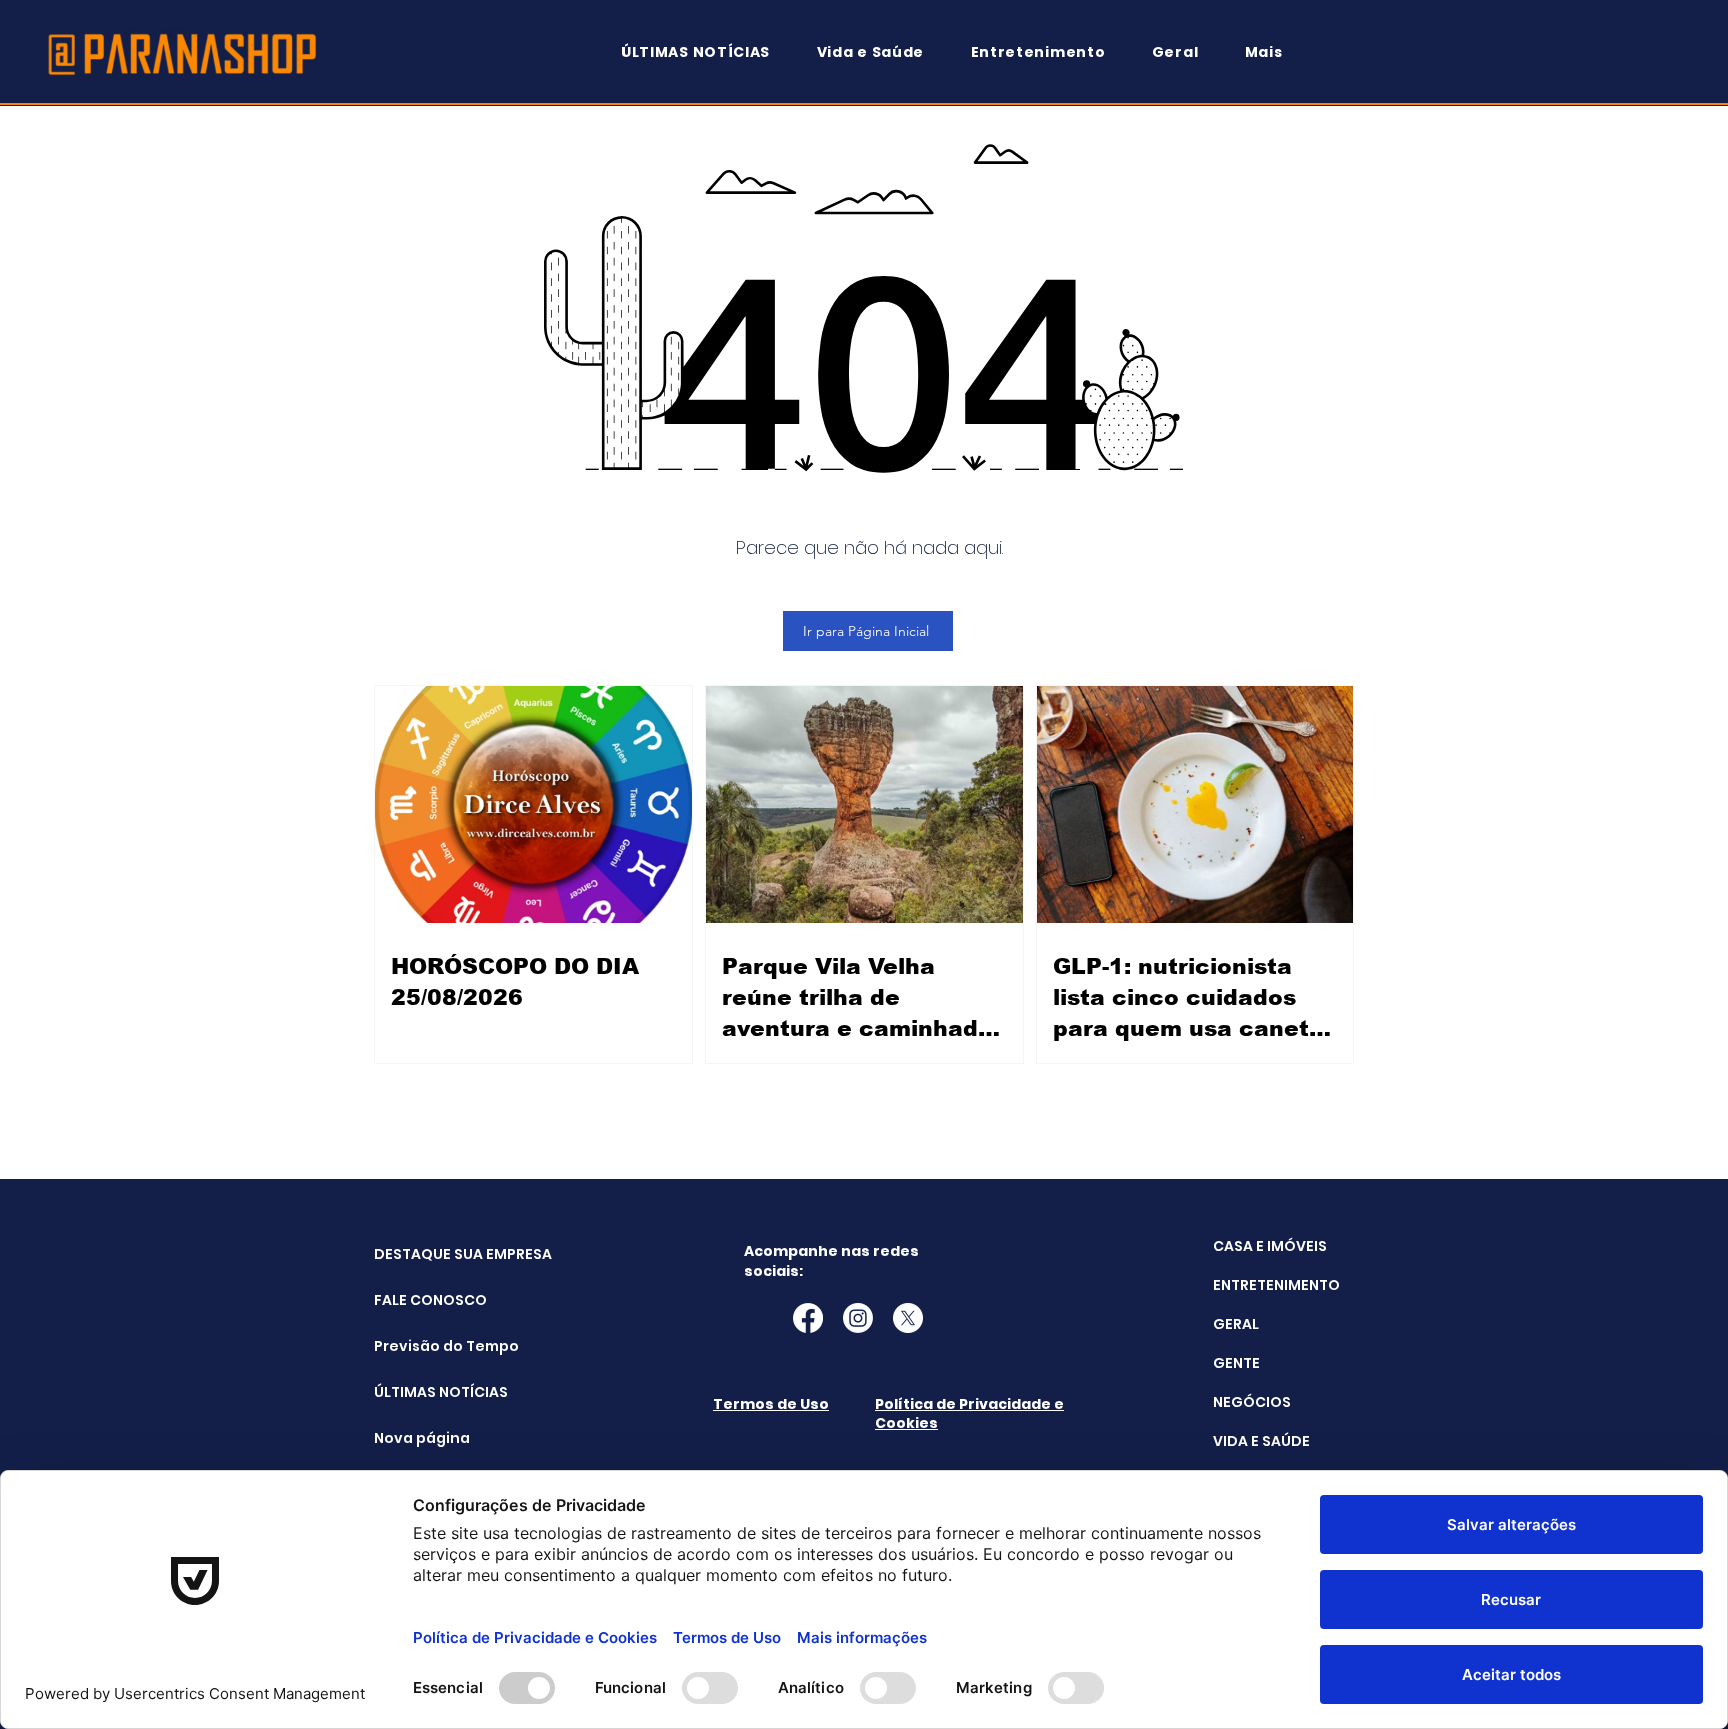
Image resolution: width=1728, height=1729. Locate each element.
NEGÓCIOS (1252, 1402)
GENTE (1236, 1363)
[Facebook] (808, 1318)
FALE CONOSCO (424, 1300)
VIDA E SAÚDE (1261, 1441)
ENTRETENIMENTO (1276, 1285)
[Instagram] (858, 1318)
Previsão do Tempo (424, 1346)
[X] (908, 1318)
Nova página (422, 1438)
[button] (1273, 52)
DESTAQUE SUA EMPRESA (424, 1254)
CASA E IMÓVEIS (1270, 1246)
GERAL (1236, 1324)
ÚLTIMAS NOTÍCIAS (424, 1392)
